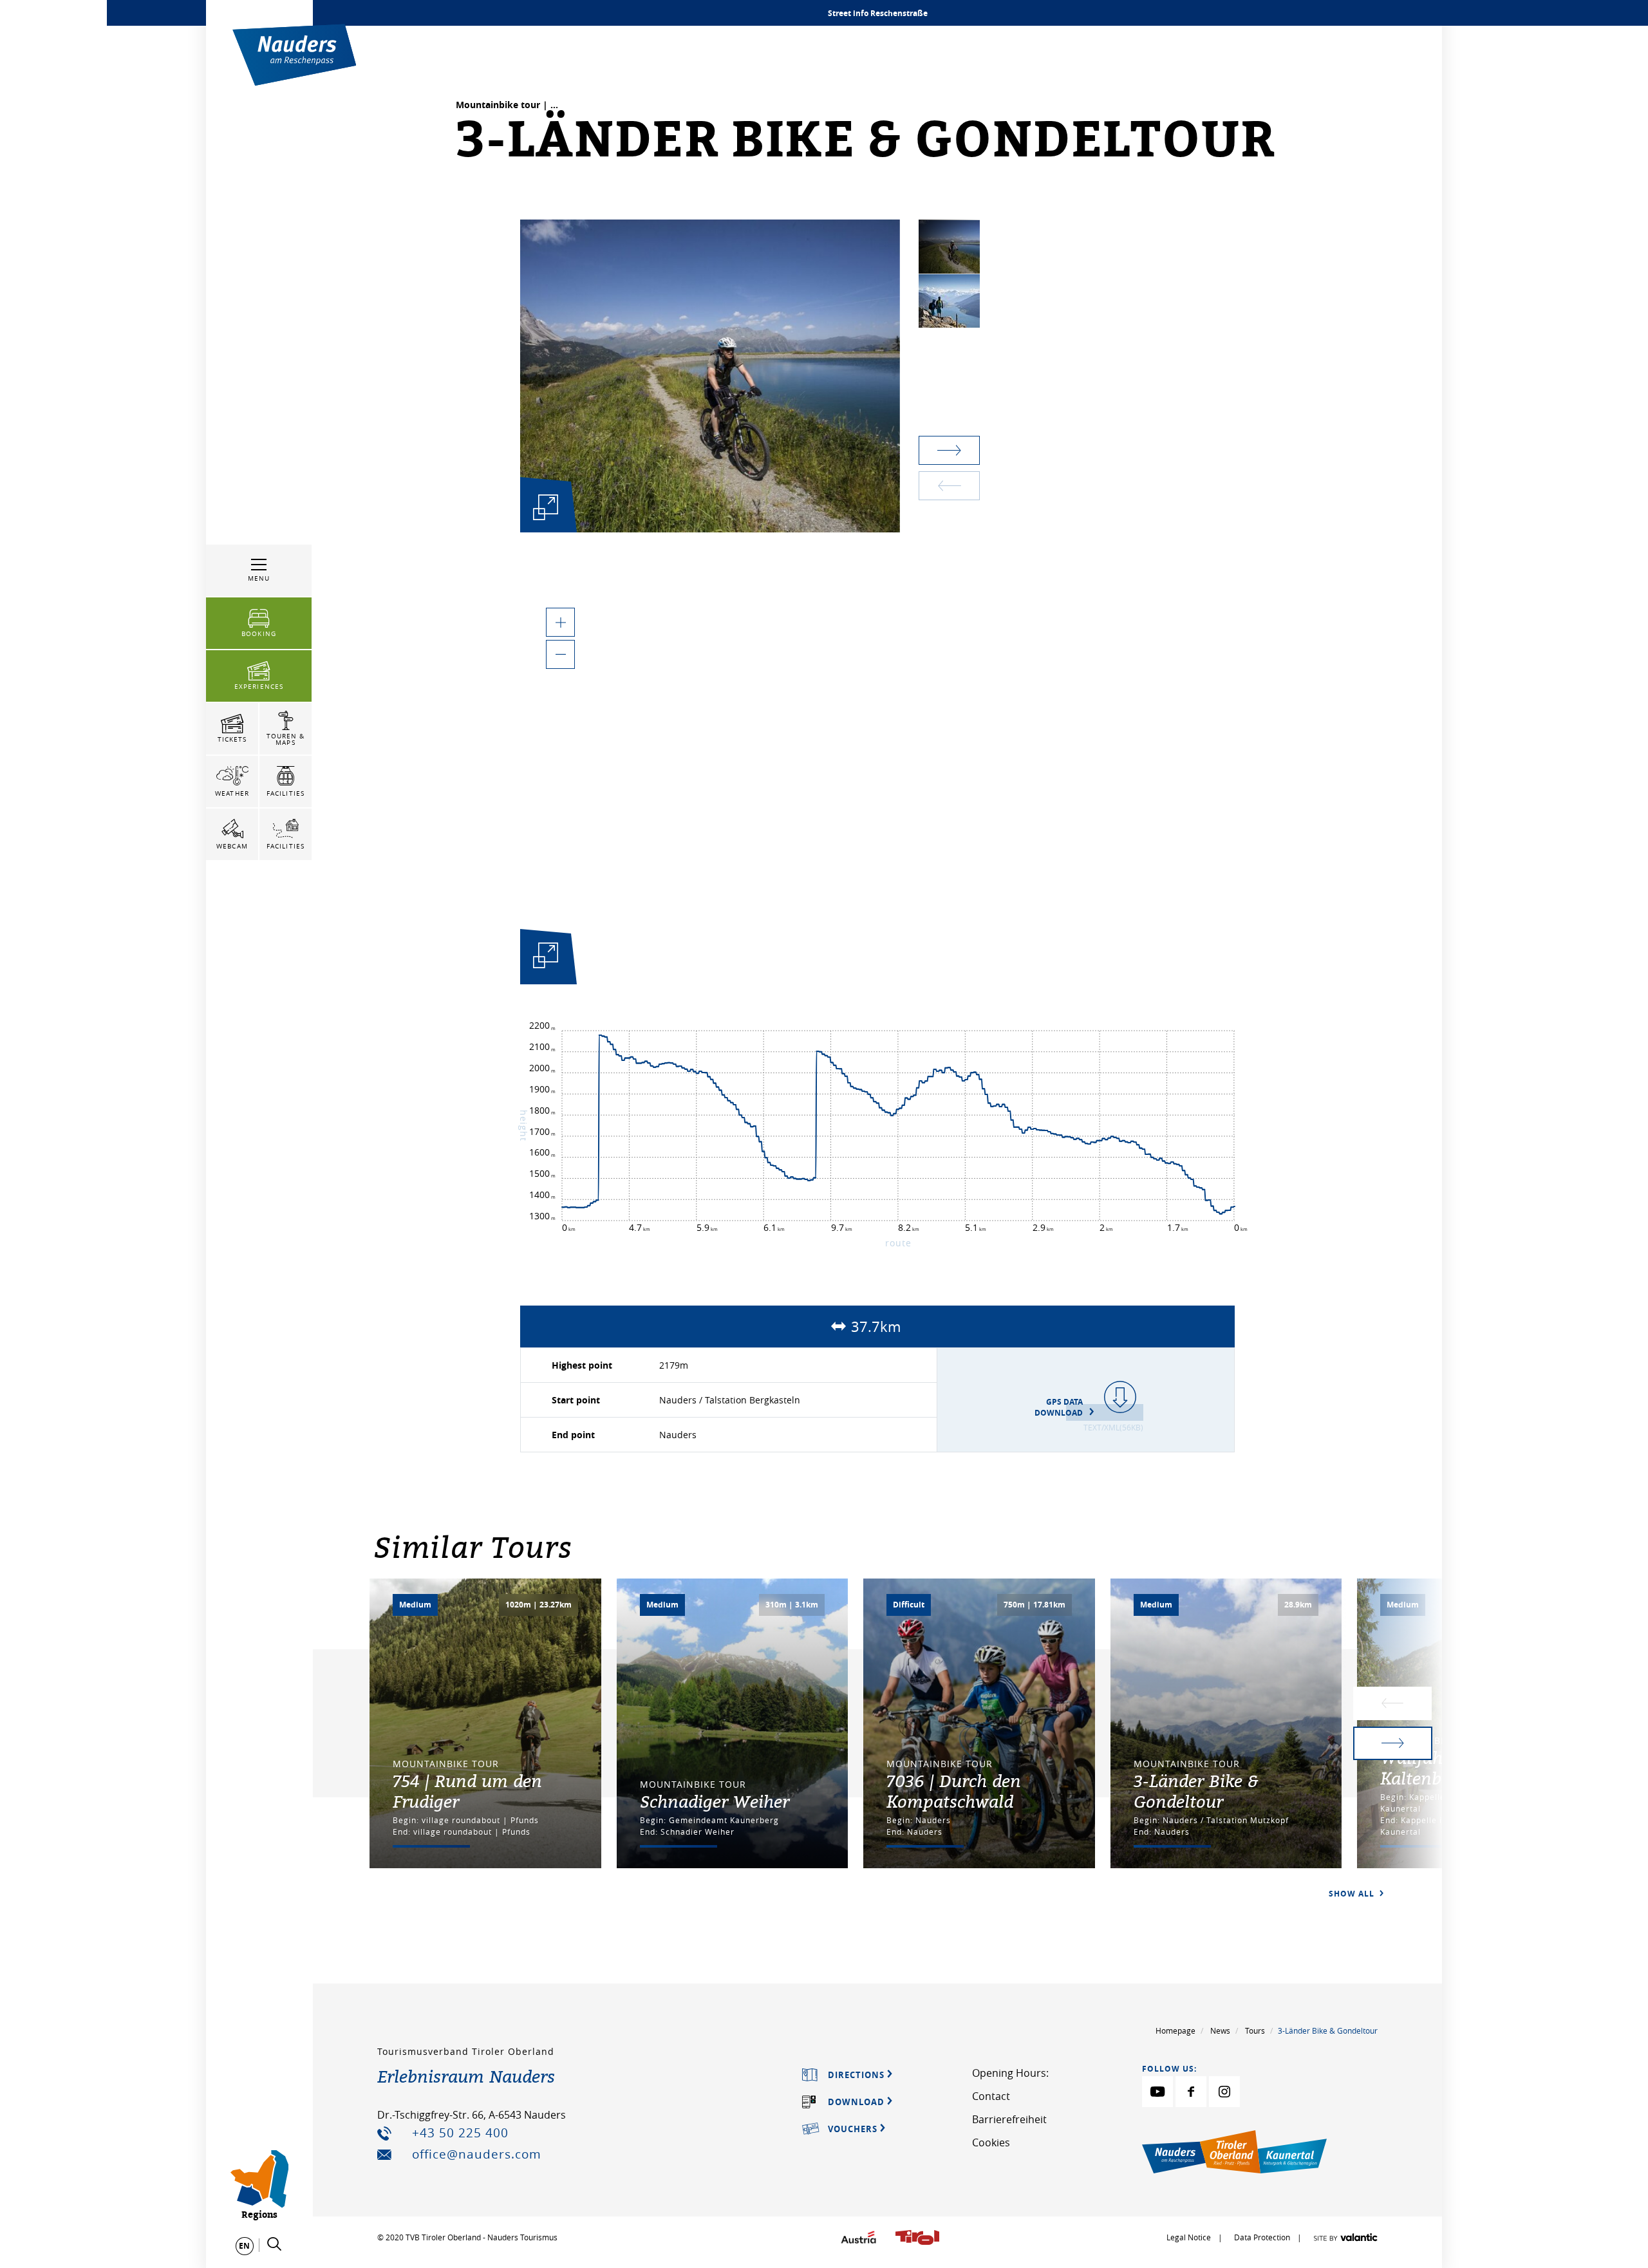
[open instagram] (1224, 2092)
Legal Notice (1189, 2237)
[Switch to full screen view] (546, 959)
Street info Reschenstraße (878, 13)
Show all (1353, 1894)
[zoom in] (560, 622)
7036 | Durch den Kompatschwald (954, 1791)
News (1220, 2030)
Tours (1255, 2030)
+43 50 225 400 (460, 2133)
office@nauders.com (477, 2154)
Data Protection (1263, 2237)
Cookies (991, 2142)
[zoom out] (560, 654)
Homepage (1175, 2030)
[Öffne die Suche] (274, 2244)
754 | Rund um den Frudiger (467, 1791)
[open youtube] (1157, 2092)
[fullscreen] (546, 507)
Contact (991, 2096)
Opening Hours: (1010, 2073)
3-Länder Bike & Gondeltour (1196, 1791)
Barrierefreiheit (1009, 2119)
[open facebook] (1191, 2092)
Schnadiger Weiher (715, 1801)
